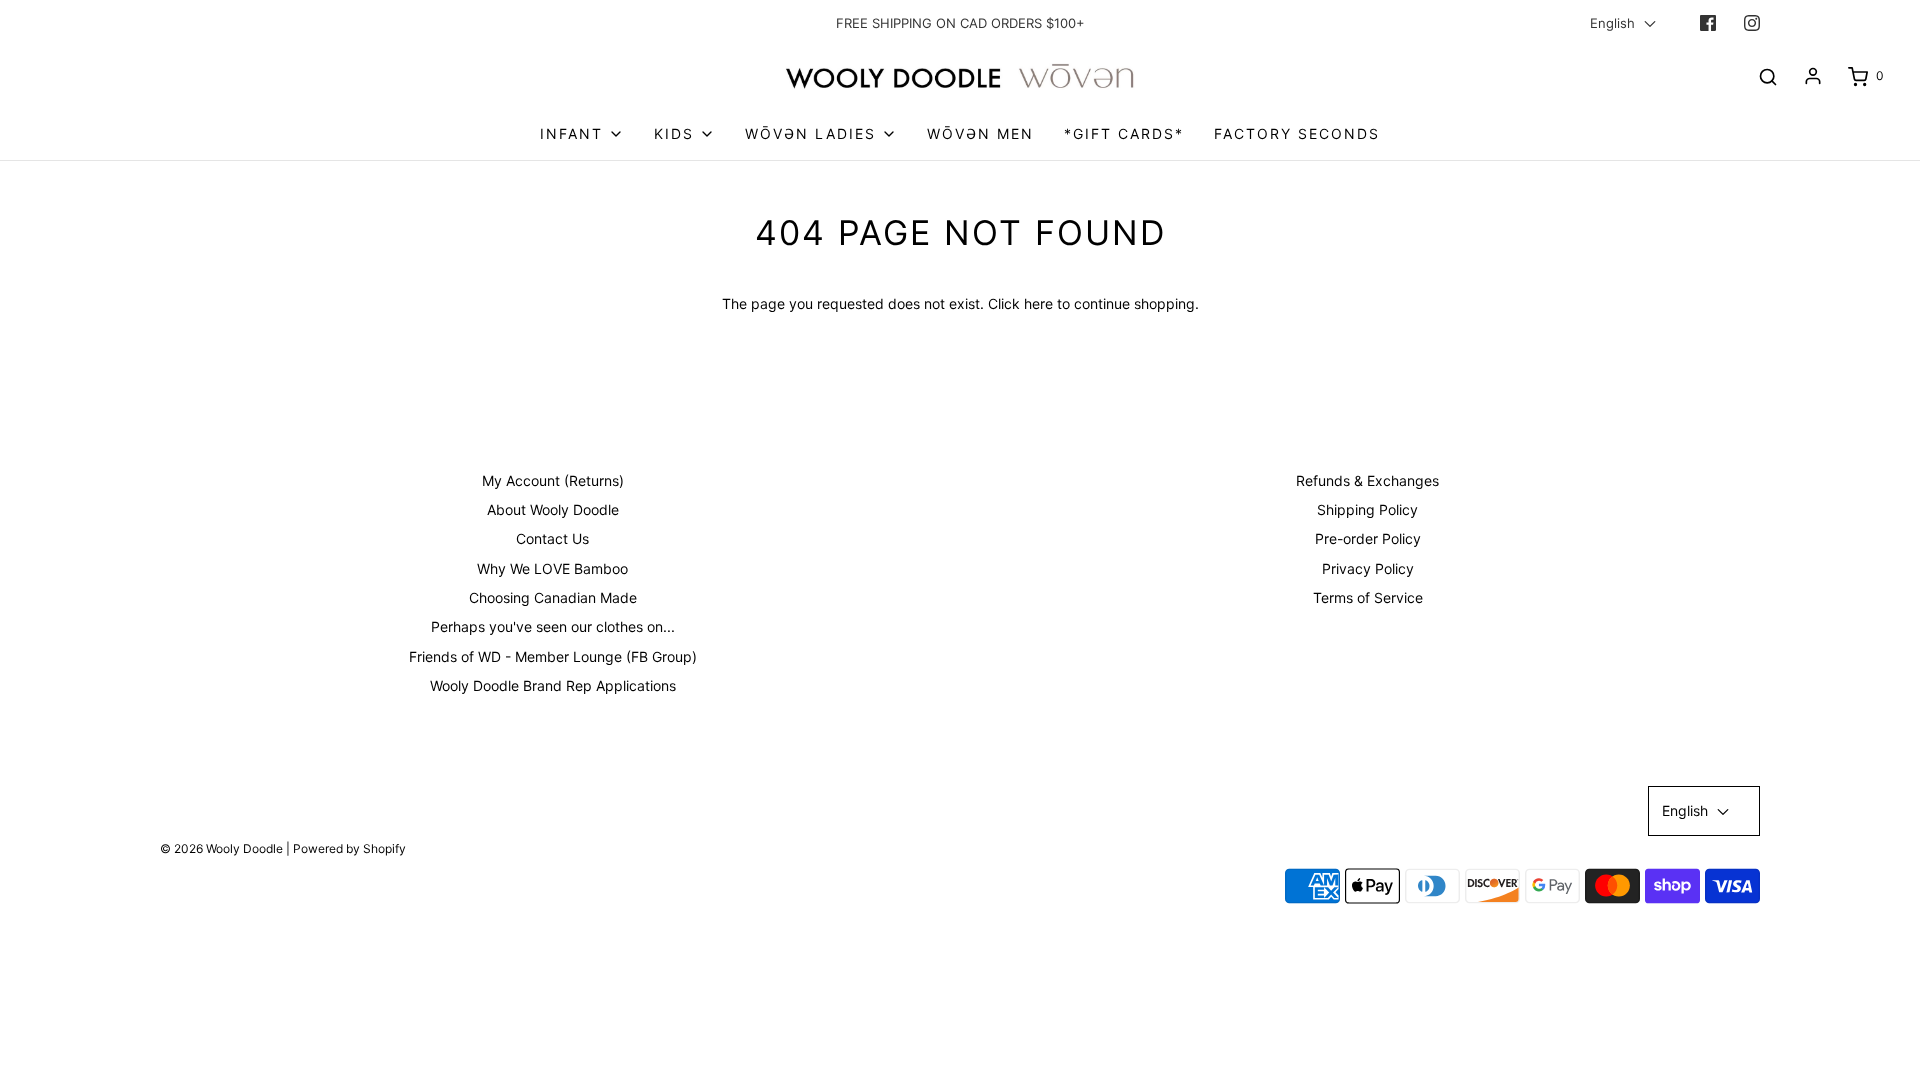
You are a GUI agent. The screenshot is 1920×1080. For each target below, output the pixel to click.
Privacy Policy (1368, 568)
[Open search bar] (1768, 76)
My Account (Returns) (553, 480)
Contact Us (552, 538)
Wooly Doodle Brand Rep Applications (553, 685)
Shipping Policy (1367, 509)
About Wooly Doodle (553, 509)
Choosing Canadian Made (553, 597)
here (1038, 303)
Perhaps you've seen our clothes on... (553, 626)
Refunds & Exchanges (1367, 480)
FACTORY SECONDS (1297, 133)
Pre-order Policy (1368, 538)
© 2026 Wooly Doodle (221, 848)
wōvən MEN (980, 133)
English (1614, 23)
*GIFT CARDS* (1124, 133)
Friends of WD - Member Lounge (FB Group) (553, 656)
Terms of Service (1368, 597)
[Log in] (1813, 76)
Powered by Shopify (349, 848)
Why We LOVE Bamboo (552, 568)
